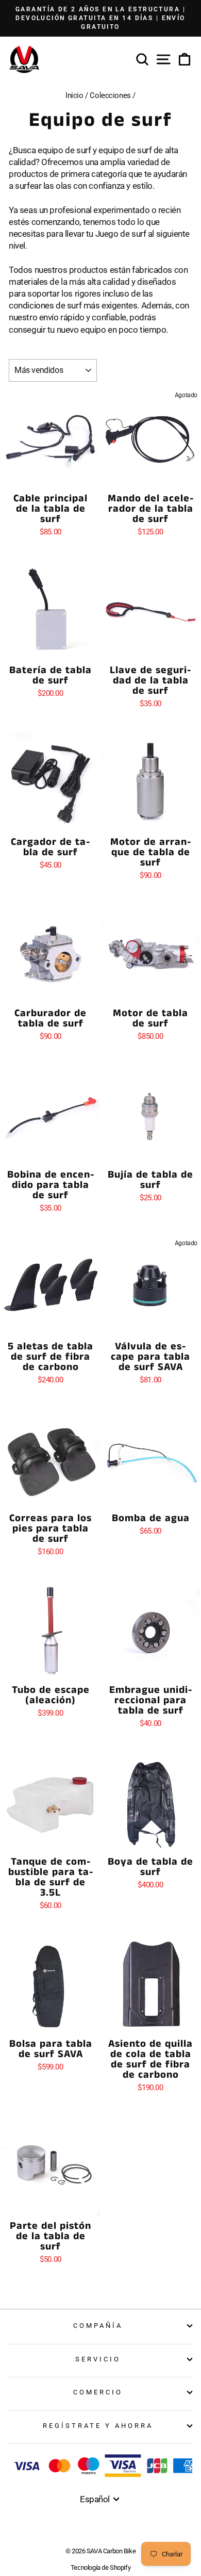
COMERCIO (98, 2392)
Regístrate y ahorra (98, 2426)
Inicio (74, 95)
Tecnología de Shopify (100, 2567)
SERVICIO (98, 2359)
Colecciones (110, 95)
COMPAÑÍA (98, 2326)
